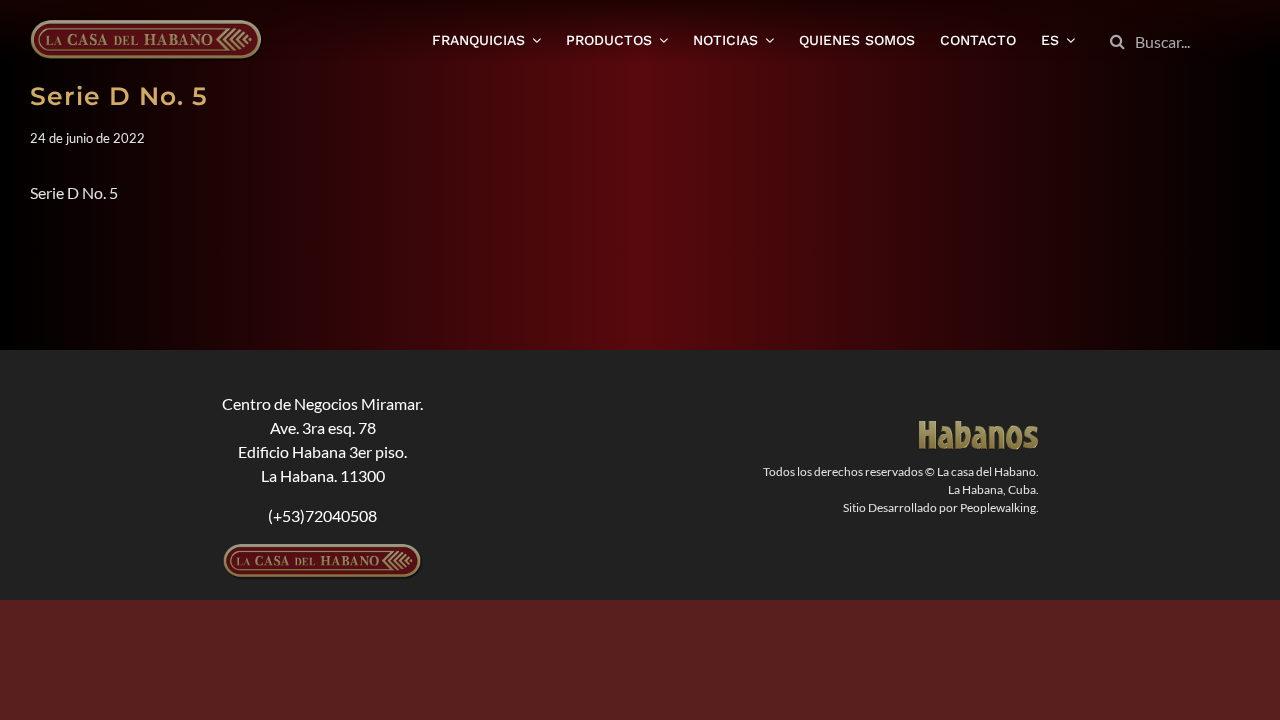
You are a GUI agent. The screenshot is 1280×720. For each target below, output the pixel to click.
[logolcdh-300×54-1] (323, 551)
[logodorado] (979, 428)
